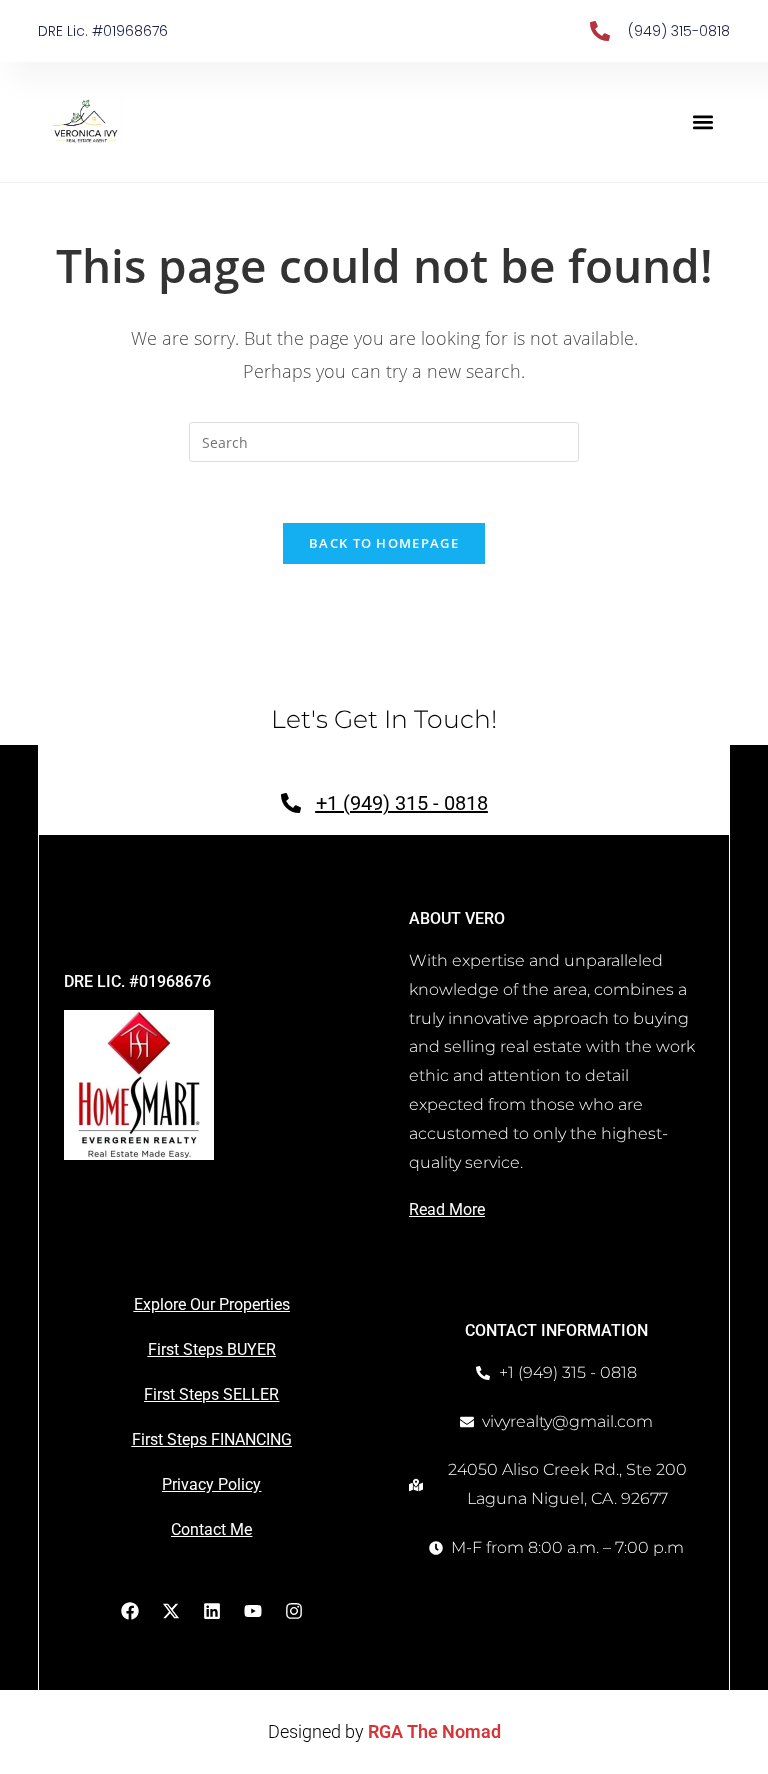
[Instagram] (294, 1611)
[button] (703, 122)
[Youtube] (253, 1611)
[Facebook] (130, 1611)
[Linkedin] (212, 1611)
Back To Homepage (384, 543)
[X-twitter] (171, 1611)
